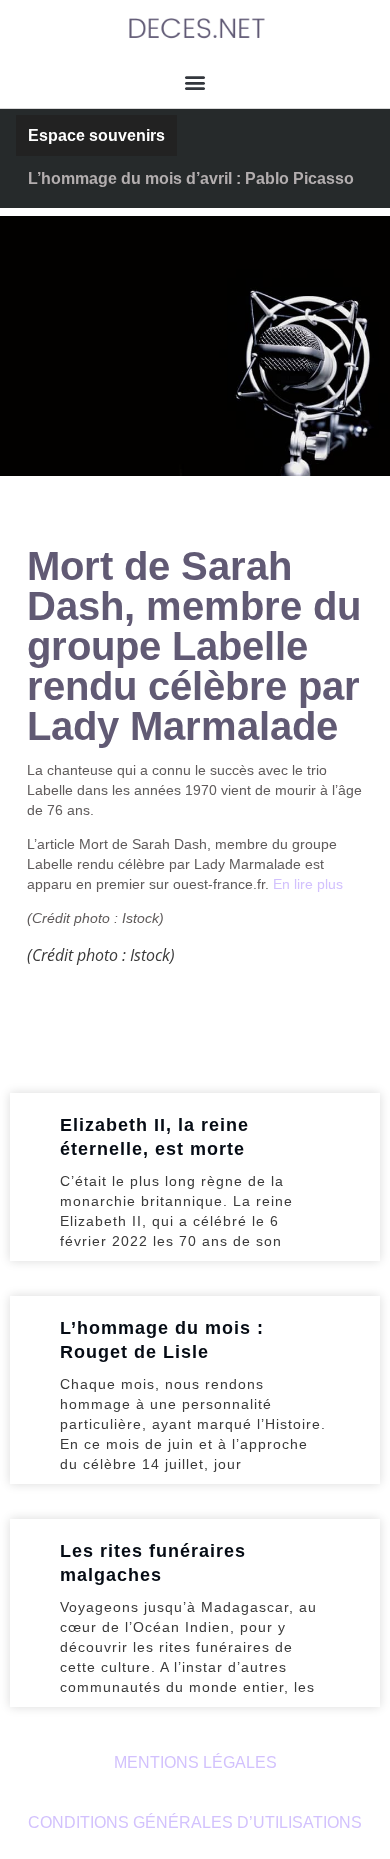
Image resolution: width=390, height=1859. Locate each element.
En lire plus (308, 884)
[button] (195, 81)
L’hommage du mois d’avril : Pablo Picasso (191, 178)
